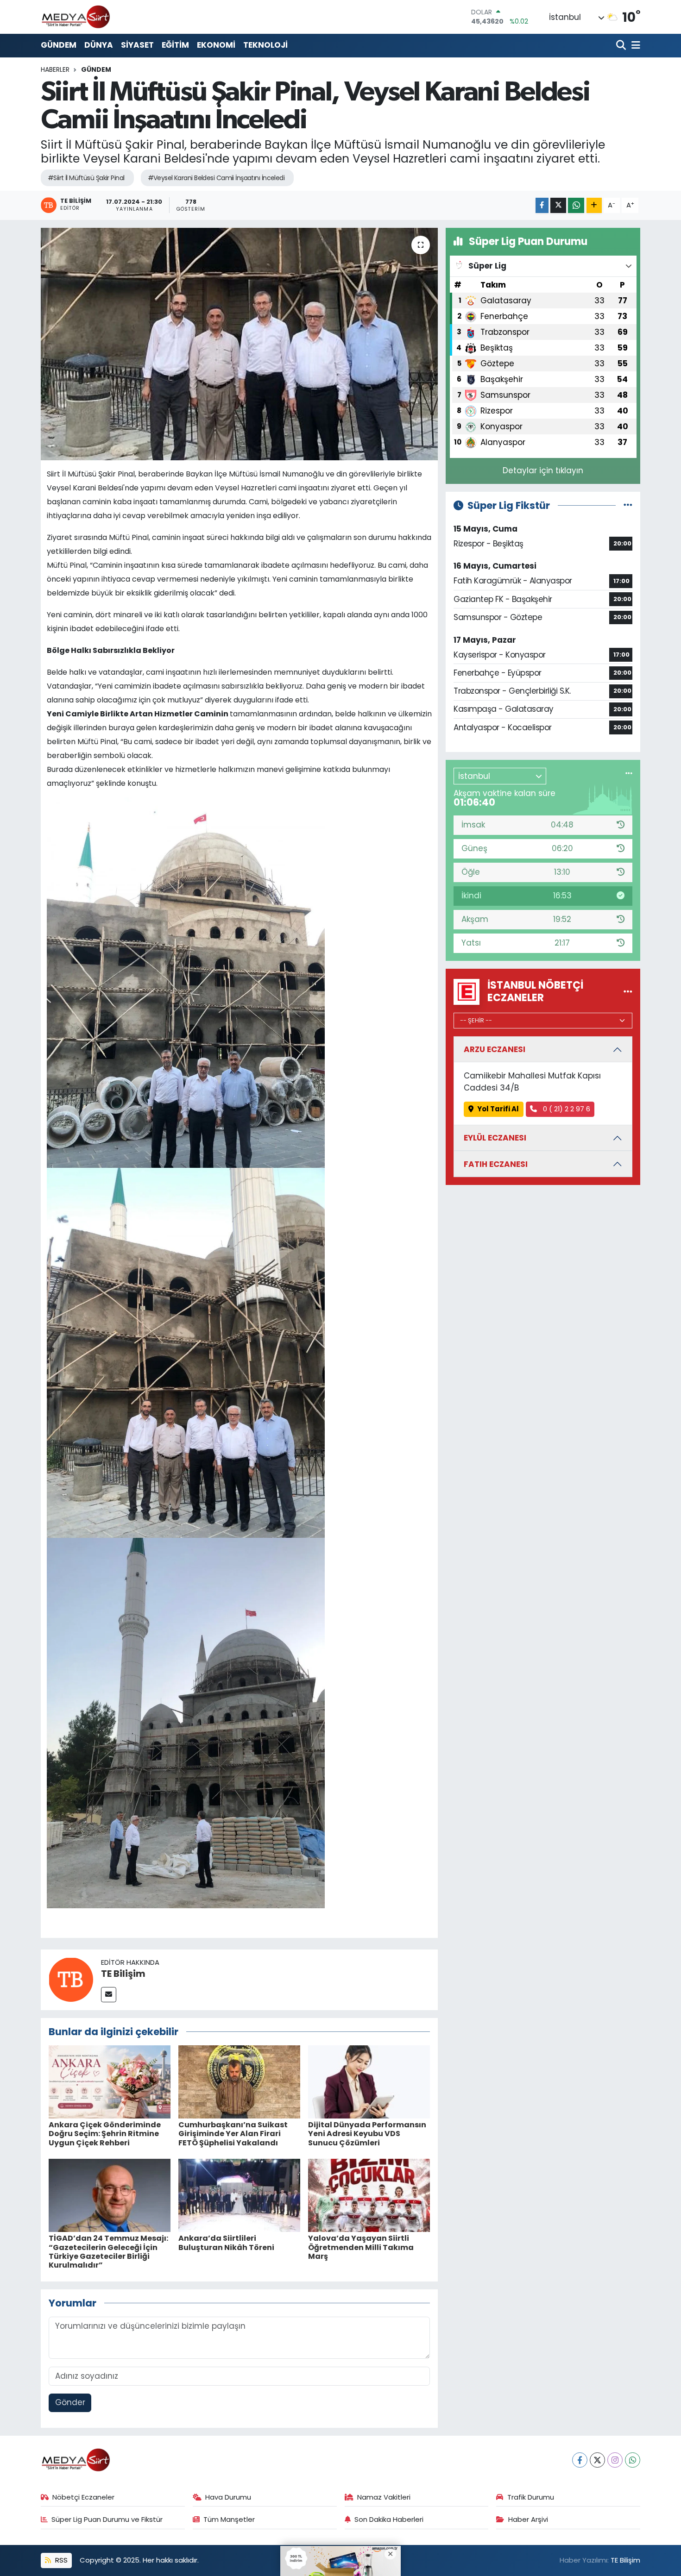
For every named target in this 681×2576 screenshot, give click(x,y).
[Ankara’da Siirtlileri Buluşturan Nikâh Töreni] (239, 2195)
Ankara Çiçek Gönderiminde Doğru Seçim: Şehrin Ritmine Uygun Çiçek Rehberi (105, 2134)
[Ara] (622, 46)
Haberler (55, 69)
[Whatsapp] (633, 2460)
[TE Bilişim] (71, 1979)
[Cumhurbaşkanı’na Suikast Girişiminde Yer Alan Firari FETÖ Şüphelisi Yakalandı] (239, 2081)
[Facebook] (580, 2460)
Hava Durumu (228, 2497)
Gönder (70, 2402)
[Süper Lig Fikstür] (628, 505)
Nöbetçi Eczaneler (83, 2497)
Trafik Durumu (531, 2497)
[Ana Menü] (634, 46)
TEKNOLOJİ (265, 45)
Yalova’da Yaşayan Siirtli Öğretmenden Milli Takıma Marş (361, 2247)
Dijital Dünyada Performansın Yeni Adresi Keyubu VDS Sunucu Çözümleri (367, 2134)
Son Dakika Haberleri (389, 2519)
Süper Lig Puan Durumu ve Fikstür (107, 2519)
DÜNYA (99, 45)
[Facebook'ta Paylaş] (542, 205)
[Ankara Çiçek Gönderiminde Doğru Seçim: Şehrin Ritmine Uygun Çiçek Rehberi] (110, 2081)
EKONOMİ (216, 45)
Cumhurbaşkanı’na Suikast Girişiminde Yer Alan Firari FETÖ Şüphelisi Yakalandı (233, 2134)
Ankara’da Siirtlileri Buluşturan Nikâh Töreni (226, 2243)
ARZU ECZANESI (495, 1049)
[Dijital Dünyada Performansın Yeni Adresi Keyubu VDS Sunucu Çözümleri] (369, 2081)
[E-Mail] (109, 1995)
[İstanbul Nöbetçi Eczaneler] (628, 991)
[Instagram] (615, 2460)
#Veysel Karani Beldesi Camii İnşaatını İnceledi (216, 178)
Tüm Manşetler (229, 2519)
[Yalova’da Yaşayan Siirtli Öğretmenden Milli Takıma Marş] (369, 2195)
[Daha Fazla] (594, 205)
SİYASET (137, 45)
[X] (597, 2460)
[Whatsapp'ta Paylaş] (576, 205)
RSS (60, 2560)
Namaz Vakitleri (384, 2497)
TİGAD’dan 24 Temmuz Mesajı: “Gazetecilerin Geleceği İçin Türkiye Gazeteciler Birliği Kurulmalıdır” (108, 2252)
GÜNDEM (59, 45)
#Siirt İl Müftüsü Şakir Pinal (86, 178)
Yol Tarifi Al (498, 1109)
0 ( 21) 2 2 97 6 (566, 1109)
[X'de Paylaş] (558, 205)
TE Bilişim (123, 1974)
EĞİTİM (175, 45)
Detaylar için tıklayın (543, 470)
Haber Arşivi (528, 2519)
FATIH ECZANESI (496, 1164)
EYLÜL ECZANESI (495, 1138)
